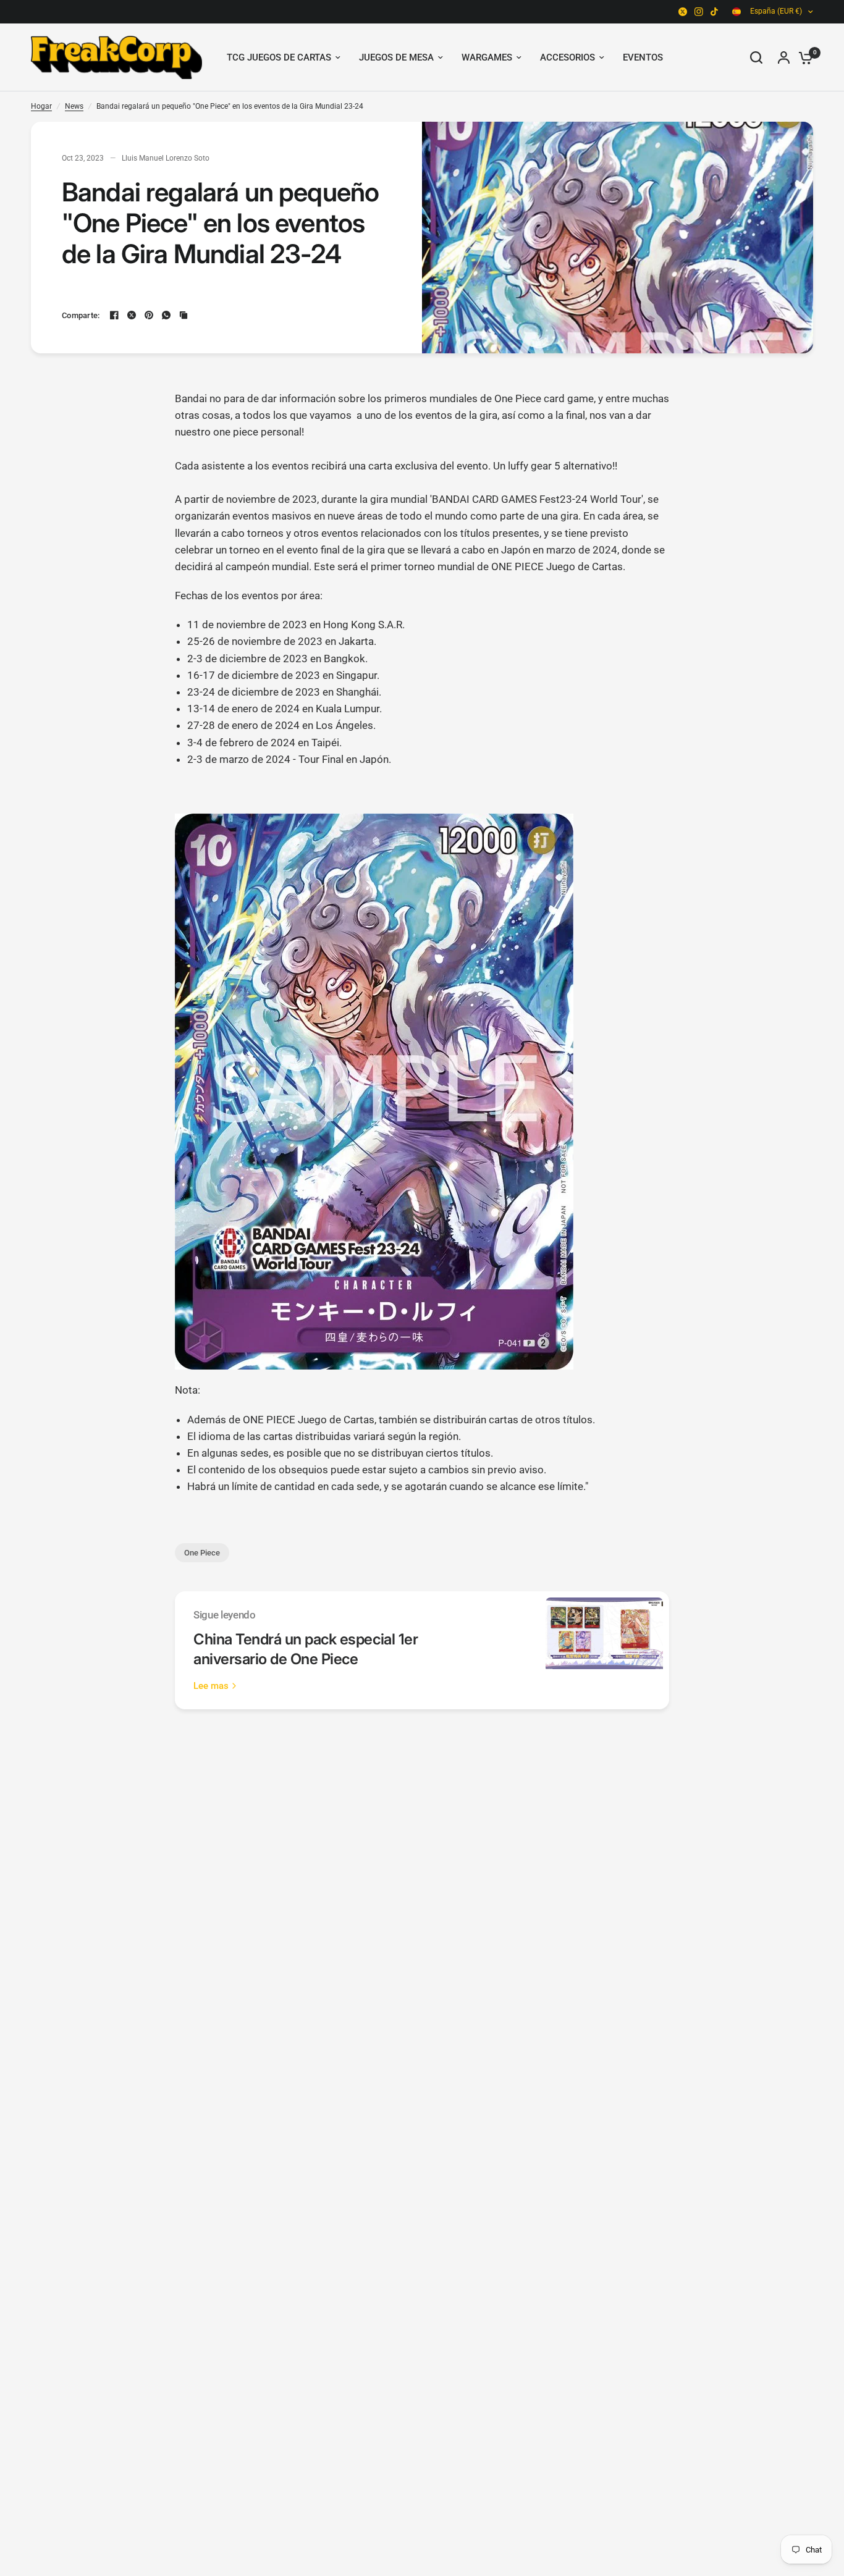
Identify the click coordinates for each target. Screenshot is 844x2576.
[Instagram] (699, 12)
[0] (803, 57)
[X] (683, 12)
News (74, 106)
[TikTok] (715, 12)
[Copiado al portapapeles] (184, 315)
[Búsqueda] (756, 57)
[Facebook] (114, 315)
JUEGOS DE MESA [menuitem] (396, 57)
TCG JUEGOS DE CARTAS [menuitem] (279, 57)
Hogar (41, 106)
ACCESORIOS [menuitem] (568, 57)
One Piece (202, 1553)
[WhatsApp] (166, 315)
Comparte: (81, 315)
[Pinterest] (149, 315)
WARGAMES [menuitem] (487, 57)
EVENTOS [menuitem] (643, 57)
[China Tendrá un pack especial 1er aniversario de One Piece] (604, 1650)
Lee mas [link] (211, 1686)
